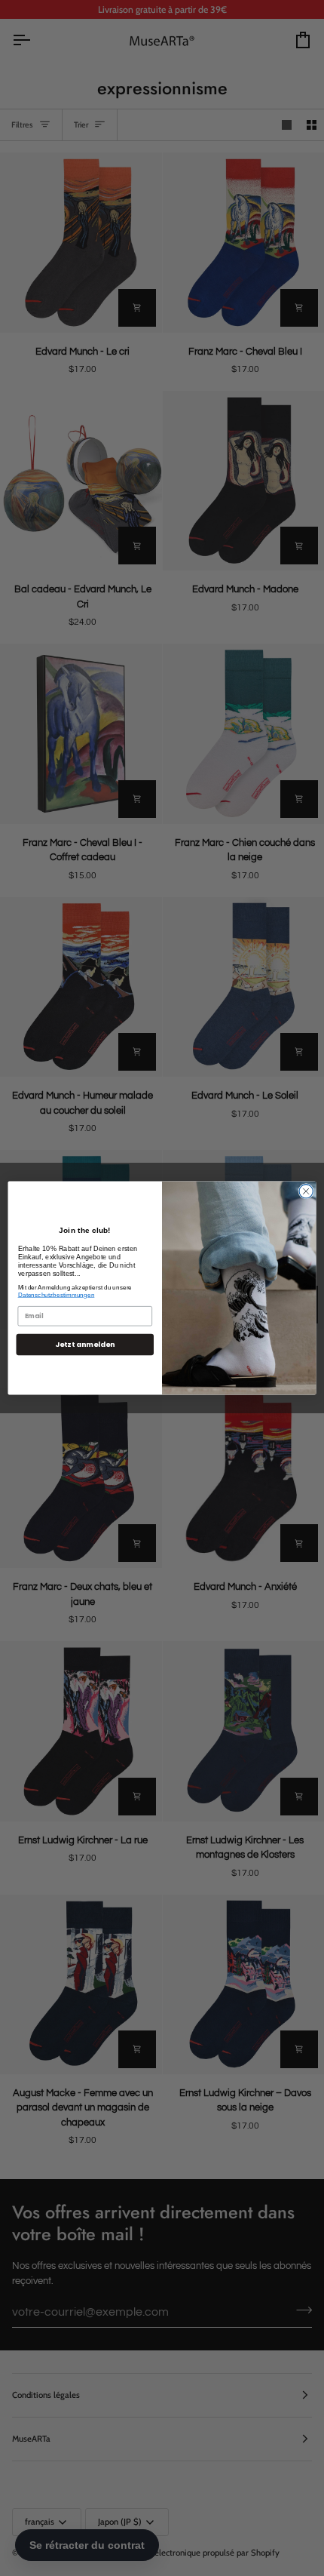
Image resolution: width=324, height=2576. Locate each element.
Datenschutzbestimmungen (57, 1294)
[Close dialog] (306, 1191)
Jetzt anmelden (85, 1344)
